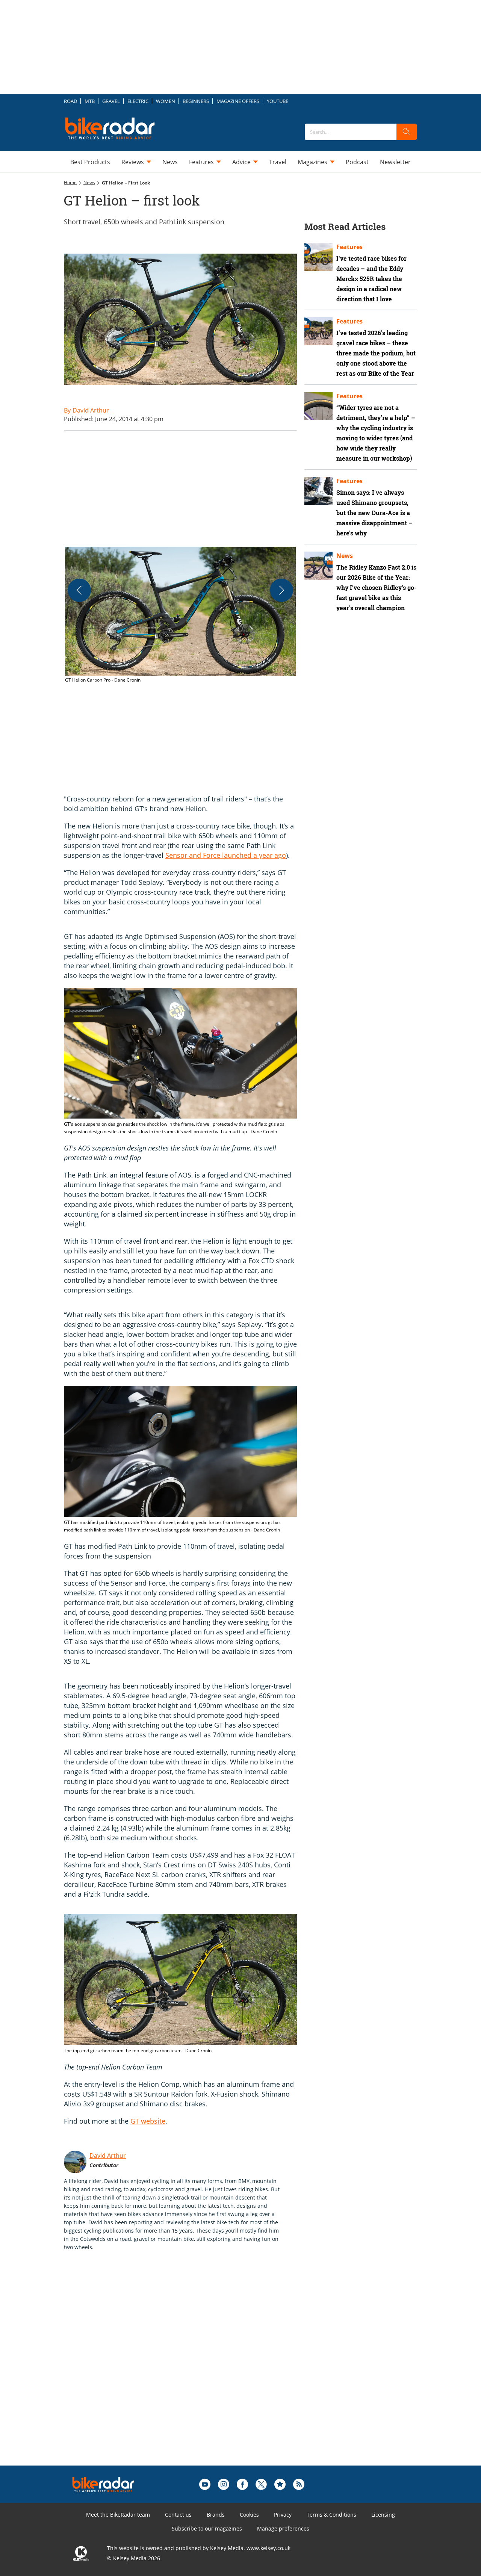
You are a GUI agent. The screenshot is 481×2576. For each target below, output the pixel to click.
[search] (407, 132)
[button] (180, 615)
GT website (148, 2121)
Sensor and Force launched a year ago (226, 855)
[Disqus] (188, 2370)
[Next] (281, 590)
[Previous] (79, 590)
